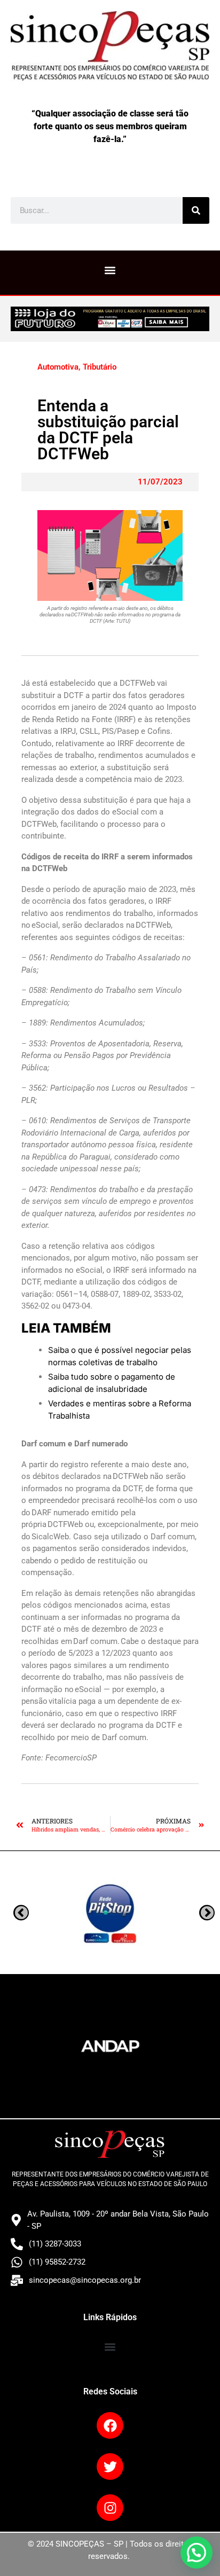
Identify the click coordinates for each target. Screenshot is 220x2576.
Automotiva (58, 367)
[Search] (196, 210)
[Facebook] (110, 2425)
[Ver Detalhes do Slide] (110, 319)
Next (21, 1912)
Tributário (100, 367)
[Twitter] (110, 2467)
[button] (110, 270)
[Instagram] (110, 2508)
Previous (207, 1912)
